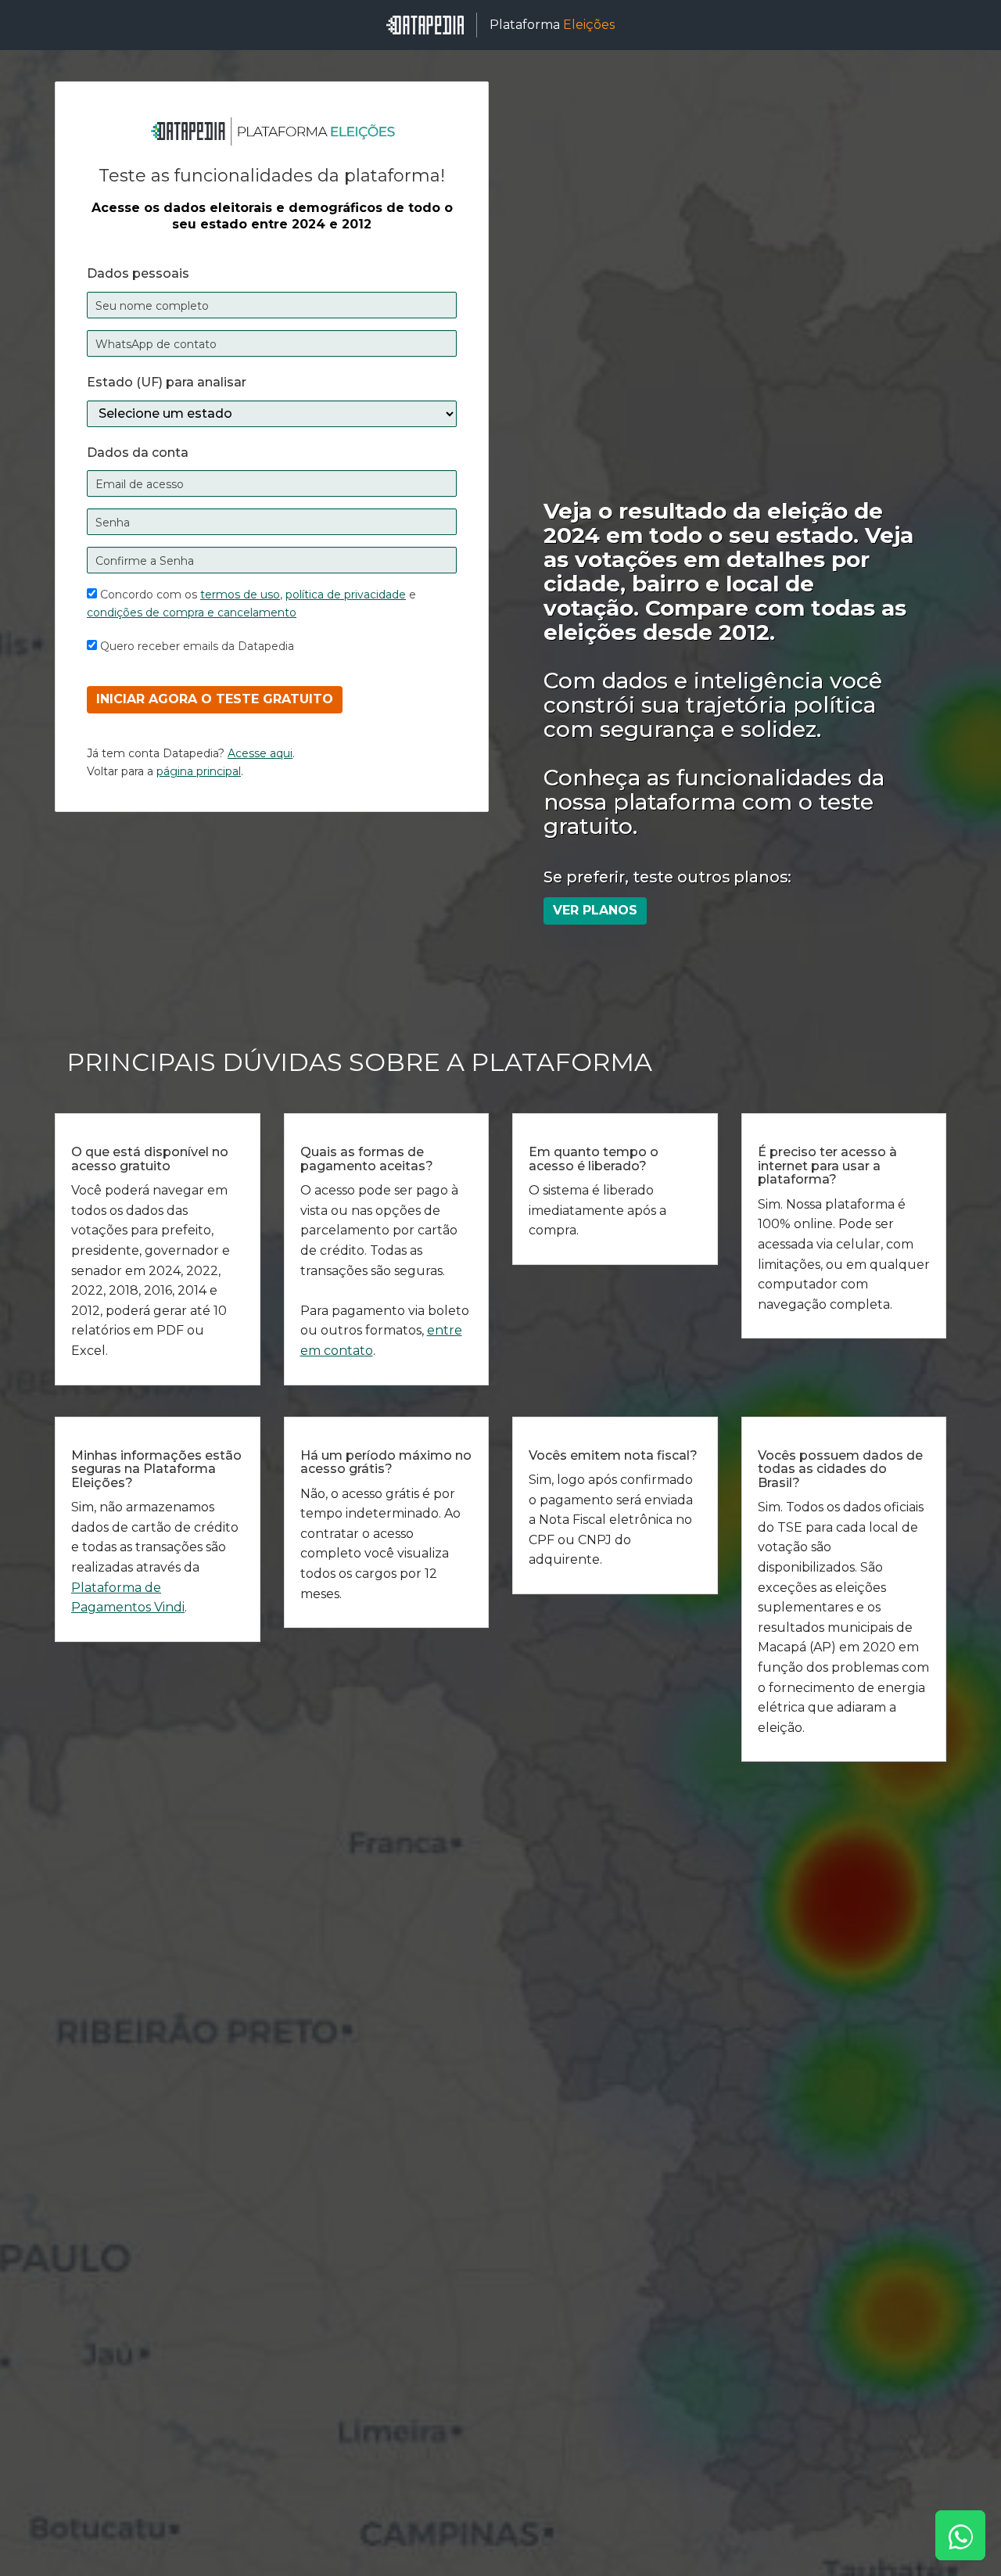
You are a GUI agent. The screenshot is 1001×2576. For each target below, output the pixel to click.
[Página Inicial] (425, 25)
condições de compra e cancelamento (192, 613)
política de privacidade (346, 595)
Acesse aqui (260, 753)
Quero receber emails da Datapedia (196, 646)
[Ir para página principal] (272, 131)
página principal (199, 771)
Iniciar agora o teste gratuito (215, 699)
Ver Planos (595, 910)
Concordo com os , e (251, 603)
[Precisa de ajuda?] (960, 2535)
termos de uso (240, 595)
